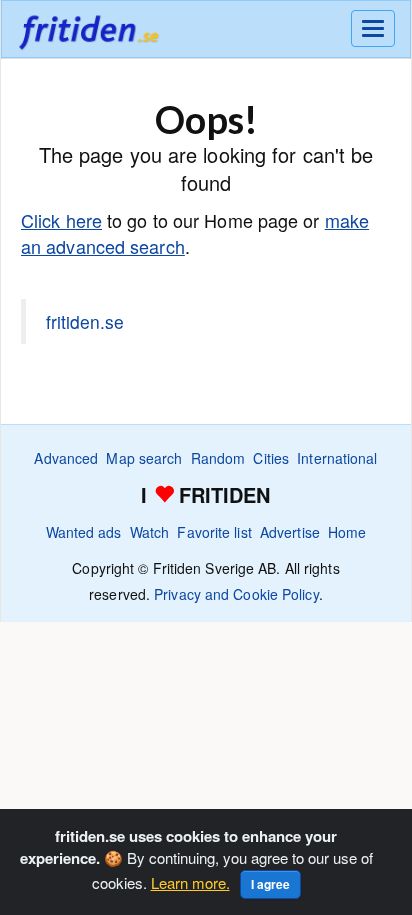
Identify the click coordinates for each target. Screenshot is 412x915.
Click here (61, 220)
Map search (144, 458)
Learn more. (190, 882)
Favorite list (214, 532)
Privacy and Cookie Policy (236, 594)
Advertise (290, 532)
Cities (271, 458)
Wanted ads (84, 532)
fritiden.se (85, 321)
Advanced (66, 458)
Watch (150, 532)
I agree (270, 884)
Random (218, 458)
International (337, 458)
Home (347, 532)
